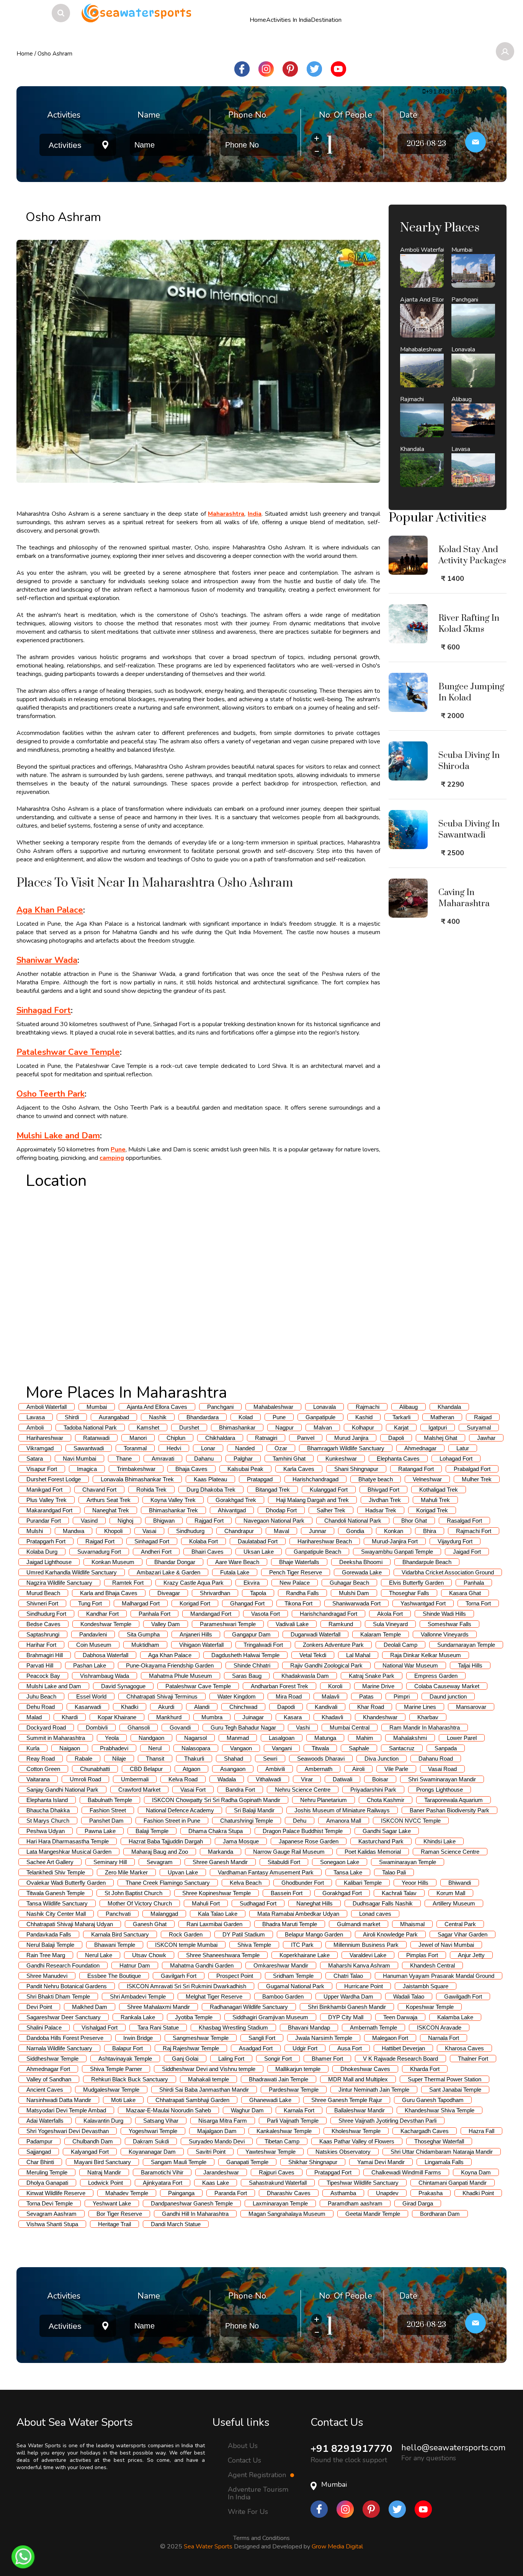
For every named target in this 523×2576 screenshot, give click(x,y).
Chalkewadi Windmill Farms (406, 2172)
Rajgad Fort (209, 1521)
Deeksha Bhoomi (361, 1562)
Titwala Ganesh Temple (56, 1893)
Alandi (202, 1707)
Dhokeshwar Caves (365, 2069)
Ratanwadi (96, 1438)
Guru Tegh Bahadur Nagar (243, 1727)
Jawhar (486, 1438)
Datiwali (342, 1779)
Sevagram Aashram (51, 2214)
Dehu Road (41, 1707)
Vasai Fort (193, 1790)
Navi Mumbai (79, 1459)
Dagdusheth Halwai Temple (245, 1655)
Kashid (364, 1417)
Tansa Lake (348, 1872)
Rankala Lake (138, 2017)
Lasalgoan (282, 1738)
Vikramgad (40, 1448)
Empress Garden (436, 1676)
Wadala (227, 1779)
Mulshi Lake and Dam (54, 1686)
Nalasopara (196, 1748)
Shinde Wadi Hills (444, 1614)
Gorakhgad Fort (342, 1893)
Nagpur (284, 1427)
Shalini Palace (44, 2028)
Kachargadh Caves (425, 2131)
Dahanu (204, 1459)
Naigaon (70, 1748)
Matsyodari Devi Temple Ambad (66, 2110)
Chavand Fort (99, 1490)
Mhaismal (412, 1924)
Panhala (474, 1583)
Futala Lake (235, 1572)
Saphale (359, 1748)
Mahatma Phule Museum (181, 1676)
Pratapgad (260, 1479)
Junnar (318, 1531)
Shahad (234, 1759)
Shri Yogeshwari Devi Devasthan (68, 2131)
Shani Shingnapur (356, 1469)
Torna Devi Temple (50, 2203)
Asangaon (233, 1769)
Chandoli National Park (353, 1521)
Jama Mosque (241, 1841)
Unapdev (387, 2193)
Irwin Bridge (138, 2038)
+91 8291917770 (351, 2449)
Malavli (330, 1696)
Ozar (281, 1448)
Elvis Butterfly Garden (416, 1583)
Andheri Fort (156, 1552)
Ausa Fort (350, 2048)
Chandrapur (239, 1531)
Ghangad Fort (247, 1603)
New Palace (295, 1583)
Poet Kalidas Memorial (373, 1852)
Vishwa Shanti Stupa (52, 2224)
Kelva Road (183, 1779)
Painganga (181, 2193)
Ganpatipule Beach (317, 1552)
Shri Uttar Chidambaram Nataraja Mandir (442, 2152)
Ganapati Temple (247, 2162)
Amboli (35, 1427)
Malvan (323, 1427)
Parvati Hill (40, 1665)
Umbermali (135, 1779)
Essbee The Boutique (114, 1976)
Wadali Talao (409, 1996)
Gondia (355, 1531)
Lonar (208, 1448)
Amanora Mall (344, 1821)
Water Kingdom (237, 1696)
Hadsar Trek (381, 1510)
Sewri (270, 1759)
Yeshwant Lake (112, 2203)
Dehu (300, 1821)
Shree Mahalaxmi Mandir (159, 2007)
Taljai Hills (470, 1665)
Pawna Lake (100, 1831)
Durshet (189, 1427)
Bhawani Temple (115, 1945)
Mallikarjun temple (298, 2069)
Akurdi (166, 1707)
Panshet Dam (106, 1821)
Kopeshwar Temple (430, 2007)
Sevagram (160, 1862)
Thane (124, 1459)
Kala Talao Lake (218, 1914)
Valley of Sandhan (49, 2079)
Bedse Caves (43, 1624)
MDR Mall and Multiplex (358, 2079)
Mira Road (289, 1696)
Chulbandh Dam (93, 2141)
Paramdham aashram (355, 2203)
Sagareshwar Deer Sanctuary (64, 2017)
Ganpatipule (320, 1417)
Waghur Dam (247, 2110)
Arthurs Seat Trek (109, 1500)
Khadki (130, 1707)
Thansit (155, 1759)
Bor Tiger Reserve (119, 2214)
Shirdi (72, 1417)
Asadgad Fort (256, 2048)
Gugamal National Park (295, 1986)
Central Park (460, 1924)
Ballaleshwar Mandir (360, 2110)
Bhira (430, 1531)
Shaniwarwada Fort (356, 1603)
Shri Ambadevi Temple (138, 1996)
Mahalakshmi (410, 1738)
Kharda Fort (425, 2069)
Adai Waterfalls (45, 2121)
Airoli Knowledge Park (390, 1934)
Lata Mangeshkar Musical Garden (69, 1852)
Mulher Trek (477, 1479)
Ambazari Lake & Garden (168, 1572)
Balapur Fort (127, 2048)
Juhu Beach (41, 1696)
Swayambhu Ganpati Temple (397, 1552)
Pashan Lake (90, 1665)
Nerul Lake (99, 1955)
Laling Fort (231, 2059)
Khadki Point (478, 2193)
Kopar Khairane (117, 1717)
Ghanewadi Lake (270, 2100)
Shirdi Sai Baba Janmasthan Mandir (204, 2090)
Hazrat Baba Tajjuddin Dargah (166, 1841)
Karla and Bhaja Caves (109, 1593)
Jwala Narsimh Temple (324, 2038)
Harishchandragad (315, 1479)
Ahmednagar (420, 1448)
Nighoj (125, 1521)
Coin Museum (94, 1645)
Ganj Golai (185, 2059)
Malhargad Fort (141, 1603)
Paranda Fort (231, 2193)
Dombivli (97, 1727)
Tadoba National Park (90, 1427)
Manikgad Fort (44, 1490)
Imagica (87, 1469)
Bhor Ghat (414, 1521)
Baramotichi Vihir (162, 2172)
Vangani (282, 1748)
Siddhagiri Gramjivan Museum (270, 2017)
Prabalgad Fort (472, 1469)
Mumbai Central (350, 1727)
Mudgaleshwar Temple (111, 2090)
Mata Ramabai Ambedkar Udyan (298, 1914)
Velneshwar (427, 1479)
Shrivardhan (215, 1593)
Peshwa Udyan (46, 1831)
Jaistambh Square (426, 1986)
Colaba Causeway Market (447, 1686)
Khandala (449, 1407)
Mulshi (35, 1531)
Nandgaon (151, 1738)
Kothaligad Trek (439, 1490)
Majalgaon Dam (217, 2131)
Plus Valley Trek (47, 1500)
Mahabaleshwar (273, 1407)
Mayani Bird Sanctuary (102, 2162)
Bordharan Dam (440, 2214)
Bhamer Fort (327, 2059)
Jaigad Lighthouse (49, 1562)
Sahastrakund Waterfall (278, 2183)
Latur (463, 1448)
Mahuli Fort (206, 1903)
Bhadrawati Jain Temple (279, 2079)
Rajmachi (368, 1407)
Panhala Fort (154, 1614)
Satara (35, 1459)
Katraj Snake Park (372, 1676)
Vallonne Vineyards (445, 1634)
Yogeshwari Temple (153, 2131)
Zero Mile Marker (126, 1872)
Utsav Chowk (149, 1955)
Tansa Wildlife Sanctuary (57, 1903)
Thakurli (194, 1759)
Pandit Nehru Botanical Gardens (67, 1986)
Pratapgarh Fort (46, 1541)
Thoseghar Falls (409, 1593)
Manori (138, 1438)
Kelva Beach (246, 1883)
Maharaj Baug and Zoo (160, 1852)
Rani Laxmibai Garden (214, 1924)
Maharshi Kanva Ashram (359, 1965)
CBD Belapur (146, 1769)
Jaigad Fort (467, 1552)
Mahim (365, 1738)
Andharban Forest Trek (279, 1686)
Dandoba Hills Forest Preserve (65, 2038)
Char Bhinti (40, 2162)
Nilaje (119, 1759)
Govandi (180, 1727)
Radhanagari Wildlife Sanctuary (249, 2007)
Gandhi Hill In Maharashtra (195, 2214)
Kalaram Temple (381, 1634)
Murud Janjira (351, 1438)
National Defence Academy (180, 1810)
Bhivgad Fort (383, 1490)
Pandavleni (93, 1634)
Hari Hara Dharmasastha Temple (68, 1841)
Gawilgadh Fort (463, 1996)
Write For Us (248, 2512)
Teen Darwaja (400, 2017)
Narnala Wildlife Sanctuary (59, 2048)
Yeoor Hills (415, 1883)
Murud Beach (43, 1593)
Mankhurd (169, 1717)
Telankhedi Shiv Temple (56, 1872)
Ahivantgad (232, 1510)
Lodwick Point (105, 2183)
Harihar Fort (41, 1645)
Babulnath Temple (110, 1800)
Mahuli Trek (435, 1500)
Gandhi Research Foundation (63, 1965)
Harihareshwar (45, 1438)
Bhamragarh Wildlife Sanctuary (346, 1448)
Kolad (246, 1417)
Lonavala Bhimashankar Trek (137, 1479)
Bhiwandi (460, 1883)
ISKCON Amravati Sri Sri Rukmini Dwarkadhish (186, 1986)
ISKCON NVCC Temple (411, 1821)
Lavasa (36, 1417)
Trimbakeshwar (136, 1469)
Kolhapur (363, 1427)
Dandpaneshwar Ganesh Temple (192, 2203)
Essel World (91, 1696)
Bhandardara (203, 1417)
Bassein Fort (287, 1893)
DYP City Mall (346, 2017)
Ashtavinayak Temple (125, 2059)
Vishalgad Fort (100, 2028)
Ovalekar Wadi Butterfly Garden (66, 1883)
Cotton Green (43, 1769)
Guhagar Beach (349, 1583)
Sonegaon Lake (340, 1862)
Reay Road (41, 1759)
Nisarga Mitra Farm (223, 2121)
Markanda (221, 1852)
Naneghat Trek (111, 1510)
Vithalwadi (268, 1779)
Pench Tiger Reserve (296, 1572)
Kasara (293, 1717)
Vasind (89, 1521)
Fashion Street (108, 1810)
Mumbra (212, 1717)
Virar (307, 1779)
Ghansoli (139, 1727)
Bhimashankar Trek (173, 1510)
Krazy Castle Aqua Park (194, 1583)
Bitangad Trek (273, 1490)
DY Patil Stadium (244, 1934)
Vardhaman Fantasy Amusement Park (266, 1872)
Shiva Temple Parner (116, 2069)
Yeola (112, 1738)
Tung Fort (90, 1603)
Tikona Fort (298, 1603)
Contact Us (244, 2460)
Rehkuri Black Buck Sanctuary (130, 2079)
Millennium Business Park (366, 1945)
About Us (243, 2445)
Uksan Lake (259, 1552)
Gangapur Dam (251, 1634)
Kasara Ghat (465, 1593)
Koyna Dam (476, 2172)
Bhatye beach (376, 1479)
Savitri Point (211, 2152)
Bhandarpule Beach (427, 1562)
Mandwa (74, 1531)
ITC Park (302, 1945)
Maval (281, 1531)
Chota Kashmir (386, 1800)
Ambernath (319, 1769)
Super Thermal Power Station (445, 2079)
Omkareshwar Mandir (281, 1965)
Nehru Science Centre (303, 1790)
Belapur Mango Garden (314, 1934)
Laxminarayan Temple (280, 2203)
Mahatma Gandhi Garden (202, 1965)
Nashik (158, 1417)
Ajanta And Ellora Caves (157, 1407)
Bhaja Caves (191, 1469)
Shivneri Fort (42, 1603)
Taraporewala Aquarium (454, 1800)
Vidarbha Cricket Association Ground (448, 1572)
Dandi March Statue (176, 2224)
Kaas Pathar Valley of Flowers (357, 2141)
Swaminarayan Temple (408, 1862)
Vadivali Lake (292, 1624)
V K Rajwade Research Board (400, 2059)
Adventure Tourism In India (258, 2493)
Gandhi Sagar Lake (387, 1831)
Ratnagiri (266, 1438)
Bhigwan (164, 1521)
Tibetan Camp (282, 2141)
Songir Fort (278, 2059)
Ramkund (341, 1624)
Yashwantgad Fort (423, 1603)
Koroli (335, 1686)
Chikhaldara (220, 1438)
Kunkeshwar (341, 1459)
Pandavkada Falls (49, 1934)
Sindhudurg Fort (46, 1614)
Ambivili (275, 1769)
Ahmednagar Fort (48, 2069)
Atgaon (191, 1769)
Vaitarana (38, 1779)
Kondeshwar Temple (106, 1624)
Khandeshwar (380, 1717)
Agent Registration (258, 2475)
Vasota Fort (266, 1614)
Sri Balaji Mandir (254, 1810)
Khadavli (332, 1717)
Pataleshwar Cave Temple (198, 1686)
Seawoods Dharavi (321, 1759)
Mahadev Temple (127, 2193)
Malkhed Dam (90, 2007)
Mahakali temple (208, 2079)
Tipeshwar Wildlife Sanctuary (363, 2183)
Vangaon (241, 1748)
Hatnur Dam (135, 1965)
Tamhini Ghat (289, 1459)
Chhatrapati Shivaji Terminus (162, 1696)
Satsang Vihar (161, 2121)
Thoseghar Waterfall (439, 2141)
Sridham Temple (293, 1976)
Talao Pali (394, 1872)
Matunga (325, 1738)
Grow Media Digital (337, 2546)
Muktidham (145, 1645)
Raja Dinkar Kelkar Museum (426, 1655)
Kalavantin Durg (103, 2121)
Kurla (33, 1748)
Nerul (155, 1748)
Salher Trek (331, 1510)
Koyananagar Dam (152, 2152)
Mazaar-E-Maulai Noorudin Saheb (168, 2110)
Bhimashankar (237, 1427)
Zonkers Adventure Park (333, 1645)
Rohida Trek (151, 1490)
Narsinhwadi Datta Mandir (59, 2100)
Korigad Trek (432, 1510)
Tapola (258, 1593)
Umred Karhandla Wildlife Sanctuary (72, 1572)
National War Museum (410, 1665)
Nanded (245, 1448)
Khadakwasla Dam (305, 1676)
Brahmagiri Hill (45, 1655)
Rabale (83, 1759)
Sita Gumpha (143, 1634)
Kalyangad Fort (90, 2152)
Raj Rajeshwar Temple (191, 2048)
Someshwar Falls (449, 1624)
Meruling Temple (47, 2172)
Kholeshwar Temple (356, 2131)
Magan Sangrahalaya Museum (287, 2214)
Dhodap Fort (281, 1510)
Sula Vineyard (390, 1624)
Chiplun (176, 1438)
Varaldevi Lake (368, 1955)
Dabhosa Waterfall (105, 1655)
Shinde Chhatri (252, 1665)
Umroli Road (85, 1779)
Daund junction (448, 1696)
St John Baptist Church (133, 1893)
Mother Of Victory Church (140, 1903)
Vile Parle (396, 1769)
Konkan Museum (113, 1562)
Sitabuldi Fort (284, 1862)
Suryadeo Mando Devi (217, 2141)
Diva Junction (382, 1759)
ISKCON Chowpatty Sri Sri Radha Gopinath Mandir (216, 1800)
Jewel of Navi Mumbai (446, 1945)
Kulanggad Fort (329, 1490)
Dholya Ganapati (47, 2183)
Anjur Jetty (471, 1955)
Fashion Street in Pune (172, 1821)
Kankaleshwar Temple (284, 2131)
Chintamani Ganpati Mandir (453, 2183)
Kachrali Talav (399, 1893)
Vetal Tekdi (313, 1655)
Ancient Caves (45, 2090)
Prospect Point (235, 1976)
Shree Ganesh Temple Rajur (347, 2100)
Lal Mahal (358, 1655)
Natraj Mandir (104, 2172)
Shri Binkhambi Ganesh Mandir (347, 2007)
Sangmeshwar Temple (201, 2038)
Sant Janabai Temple (455, 2090)
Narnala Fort (444, 2038)
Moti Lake (123, 2100)
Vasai (149, 1531)
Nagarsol (195, 1738)
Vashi (303, 1727)
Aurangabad (114, 1417)
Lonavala (324, 1407)
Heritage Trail (114, 2224)
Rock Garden (186, 1934)
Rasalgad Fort (464, 1521)
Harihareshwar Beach (325, 1541)
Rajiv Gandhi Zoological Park (326, 1665)
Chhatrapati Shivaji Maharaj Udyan (70, 1924)
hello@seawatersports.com (453, 2448)
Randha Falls (302, 1593)
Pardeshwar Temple (294, 2090)
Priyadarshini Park (373, 1790)
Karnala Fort (299, 2110)
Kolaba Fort (203, 1541)
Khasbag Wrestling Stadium (233, 2028)
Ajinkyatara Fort (163, 2183)
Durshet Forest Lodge (54, 1479)
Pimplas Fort (422, 1955)
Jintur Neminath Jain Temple (374, 2090)
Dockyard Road (46, 1727)
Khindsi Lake (440, 1841)
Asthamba (343, 2193)
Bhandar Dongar (175, 1562)
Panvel (306, 1438)
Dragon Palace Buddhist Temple (303, 1831)
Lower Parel (462, 1738)
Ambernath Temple (373, 2028)
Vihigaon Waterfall (201, 1645)
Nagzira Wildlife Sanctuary (59, 1583)
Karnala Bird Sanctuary (120, 1934)
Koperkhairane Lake (305, 1955)
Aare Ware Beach (237, 1562)
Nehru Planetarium (324, 1800)
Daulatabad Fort (258, 1541)
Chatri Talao (348, 1976)
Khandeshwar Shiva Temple (440, 2110)
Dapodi (286, 1707)
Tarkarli (401, 1417)
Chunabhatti (95, 1769)
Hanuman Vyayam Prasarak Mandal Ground (439, 1976)
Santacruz (402, 1748)
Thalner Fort (473, 2059)
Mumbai (97, 1407)
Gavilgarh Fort (179, 1976)
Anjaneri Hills (196, 1634)
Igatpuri (438, 1427)
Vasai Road (442, 1769)
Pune (279, 1417)
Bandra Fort (240, 1790)
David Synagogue (123, 1686)
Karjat (401, 1427)
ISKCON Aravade (439, 2028)
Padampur (39, 2141)
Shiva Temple (254, 1945)
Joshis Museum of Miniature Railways (342, 1810)
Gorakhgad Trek (236, 1500)
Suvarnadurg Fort (99, 1552)
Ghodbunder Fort (303, 1883)
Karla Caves (299, 1469)
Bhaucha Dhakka (48, 1810)
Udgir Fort (305, 2048)
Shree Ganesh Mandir (220, 1862)
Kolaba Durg (42, 1552)
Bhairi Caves (208, 1552)
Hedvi (174, 1448)
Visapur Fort (42, 1469)
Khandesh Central (432, 1965)
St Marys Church (48, 1821)
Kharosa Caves (464, 2048)
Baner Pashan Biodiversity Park (449, 1810)
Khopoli (113, 1531)
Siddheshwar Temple (52, 2059)
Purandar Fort (44, 1521)
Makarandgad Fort (49, 1510)
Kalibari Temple (363, 1883)
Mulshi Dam (354, 1593)
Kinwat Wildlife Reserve (56, 2193)
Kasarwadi (88, 1707)
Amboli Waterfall (47, 1407)
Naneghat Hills (315, 1903)
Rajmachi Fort (474, 1531)
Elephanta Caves (398, 1459)
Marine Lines (420, 1707)
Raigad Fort (100, 1541)
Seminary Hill (110, 1862)
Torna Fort (478, 1603)
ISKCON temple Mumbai (186, 1945)
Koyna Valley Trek (173, 1500)
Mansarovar (471, 1707)
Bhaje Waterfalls (299, 1562)
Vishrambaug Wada (105, 1676)
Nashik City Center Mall (56, 1914)
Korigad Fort (195, 1603)
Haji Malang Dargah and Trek (312, 1500)
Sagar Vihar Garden (463, 1934)
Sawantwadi (89, 1448)
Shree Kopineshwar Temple (217, 1893)
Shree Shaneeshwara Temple (223, 1955)
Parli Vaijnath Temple (293, 2121)
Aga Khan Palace (170, 1655)
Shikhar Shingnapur (313, 2162)
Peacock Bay (43, 1676)
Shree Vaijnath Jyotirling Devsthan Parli (387, 2121)
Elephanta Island (47, 1800)
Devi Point (39, 2007)
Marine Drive (378, 1686)
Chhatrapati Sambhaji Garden (192, 2100)
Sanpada (446, 1748)
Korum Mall (451, 1893)
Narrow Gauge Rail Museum (289, 1852)
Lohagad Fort (456, 1459)
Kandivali (326, 1707)
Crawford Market (139, 1790)
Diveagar (169, 1593)
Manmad (238, 1738)
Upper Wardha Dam (348, 1996)
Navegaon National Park (274, 1521)
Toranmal (135, 1448)
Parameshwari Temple (228, 1624)
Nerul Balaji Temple (50, 1945)
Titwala (320, 1748)
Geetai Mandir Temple (373, 2214)
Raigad (483, 1417)
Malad (34, 1717)
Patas (366, 1696)
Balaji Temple (152, 1831)
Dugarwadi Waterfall (315, 1634)
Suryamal (479, 1427)
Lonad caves (375, 1914)
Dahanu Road (436, 1759)
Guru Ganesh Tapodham (433, 2100)
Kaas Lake (216, 2183)
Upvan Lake (183, 1872)
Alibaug (409, 1407)
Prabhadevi (114, 1748)
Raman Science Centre (450, 1852)
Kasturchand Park (381, 1841)
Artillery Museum (454, 1903)
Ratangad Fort (416, 1469)
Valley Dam (166, 1624)
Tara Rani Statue (158, 2028)
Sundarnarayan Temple (466, 1645)
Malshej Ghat (440, 1438)
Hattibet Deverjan (403, 2048)
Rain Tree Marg (46, 1955)
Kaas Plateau (210, 1479)
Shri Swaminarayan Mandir (442, 1779)
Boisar (380, 1779)
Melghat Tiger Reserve (214, 1996)
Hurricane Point (364, 1986)
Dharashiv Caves (289, 2193)
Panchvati (118, 1914)
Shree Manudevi (47, 1976)
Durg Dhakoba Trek (211, 1490)
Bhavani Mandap (309, 2028)
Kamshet (148, 1427)
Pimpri (402, 1696)
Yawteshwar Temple (270, 2152)
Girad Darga (418, 2203)
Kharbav (428, 1717)
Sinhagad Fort (152, 1541)
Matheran (442, 1417)
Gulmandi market (359, 1924)
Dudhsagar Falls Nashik (383, 1903)
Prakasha (431, 2193)
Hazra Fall (481, 2131)
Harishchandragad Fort (329, 1614)
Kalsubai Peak (245, 1469)
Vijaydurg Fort (455, 1541)
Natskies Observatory (343, 2152)
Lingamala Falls (444, 2162)
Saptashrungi (43, 1634)
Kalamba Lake (455, 2017)
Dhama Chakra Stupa (216, 1831)
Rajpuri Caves (277, 2172)
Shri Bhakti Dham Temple (58, 1996)
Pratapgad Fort (333, 2172)
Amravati (163, 1459)
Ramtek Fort (128, 1583)
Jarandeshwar (221, 2172)
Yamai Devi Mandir (381, 2162)
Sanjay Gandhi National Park (62, 1790)
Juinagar (253, 1717)
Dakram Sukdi (151, 2141)
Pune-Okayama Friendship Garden (170, 1665)
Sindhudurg (190, 1531)
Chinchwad (243, 1707)
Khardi (70, 1717)
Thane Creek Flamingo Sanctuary (168, 1883)
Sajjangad (39, 2152)
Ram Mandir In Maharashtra (425, 1727)
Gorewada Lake (362, 1572)
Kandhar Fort (102, 1614)
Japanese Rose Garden (309, 1841)
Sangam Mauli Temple (179, 2162)
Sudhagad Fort (258, 1903)
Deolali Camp (400, 1645)
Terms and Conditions (261, 2538)
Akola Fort (390, 1614)
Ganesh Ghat (150, 1924)
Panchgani (220, 1407)
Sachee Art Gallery (50, 1862)
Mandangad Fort (211, 1614)
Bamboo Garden (283, 1996)
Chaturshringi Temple (247, 1821)
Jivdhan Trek (385, 1500)
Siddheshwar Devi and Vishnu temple (209, 2069)
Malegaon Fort (390, 2038)
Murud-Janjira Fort (395, 1541)
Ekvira (252, 1583)
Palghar (243, 1459)
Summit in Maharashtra (56, 1738)
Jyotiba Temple (194, 2017)
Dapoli (396, 1438)
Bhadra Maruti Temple (290, 1924)
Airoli (358, 1769)
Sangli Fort (262, 2038)
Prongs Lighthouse (440, 1790)
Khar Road (371, 1707)
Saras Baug (247, 1676)
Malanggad (164, 1914)
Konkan (394, 1531)
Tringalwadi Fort (263, 1645)
